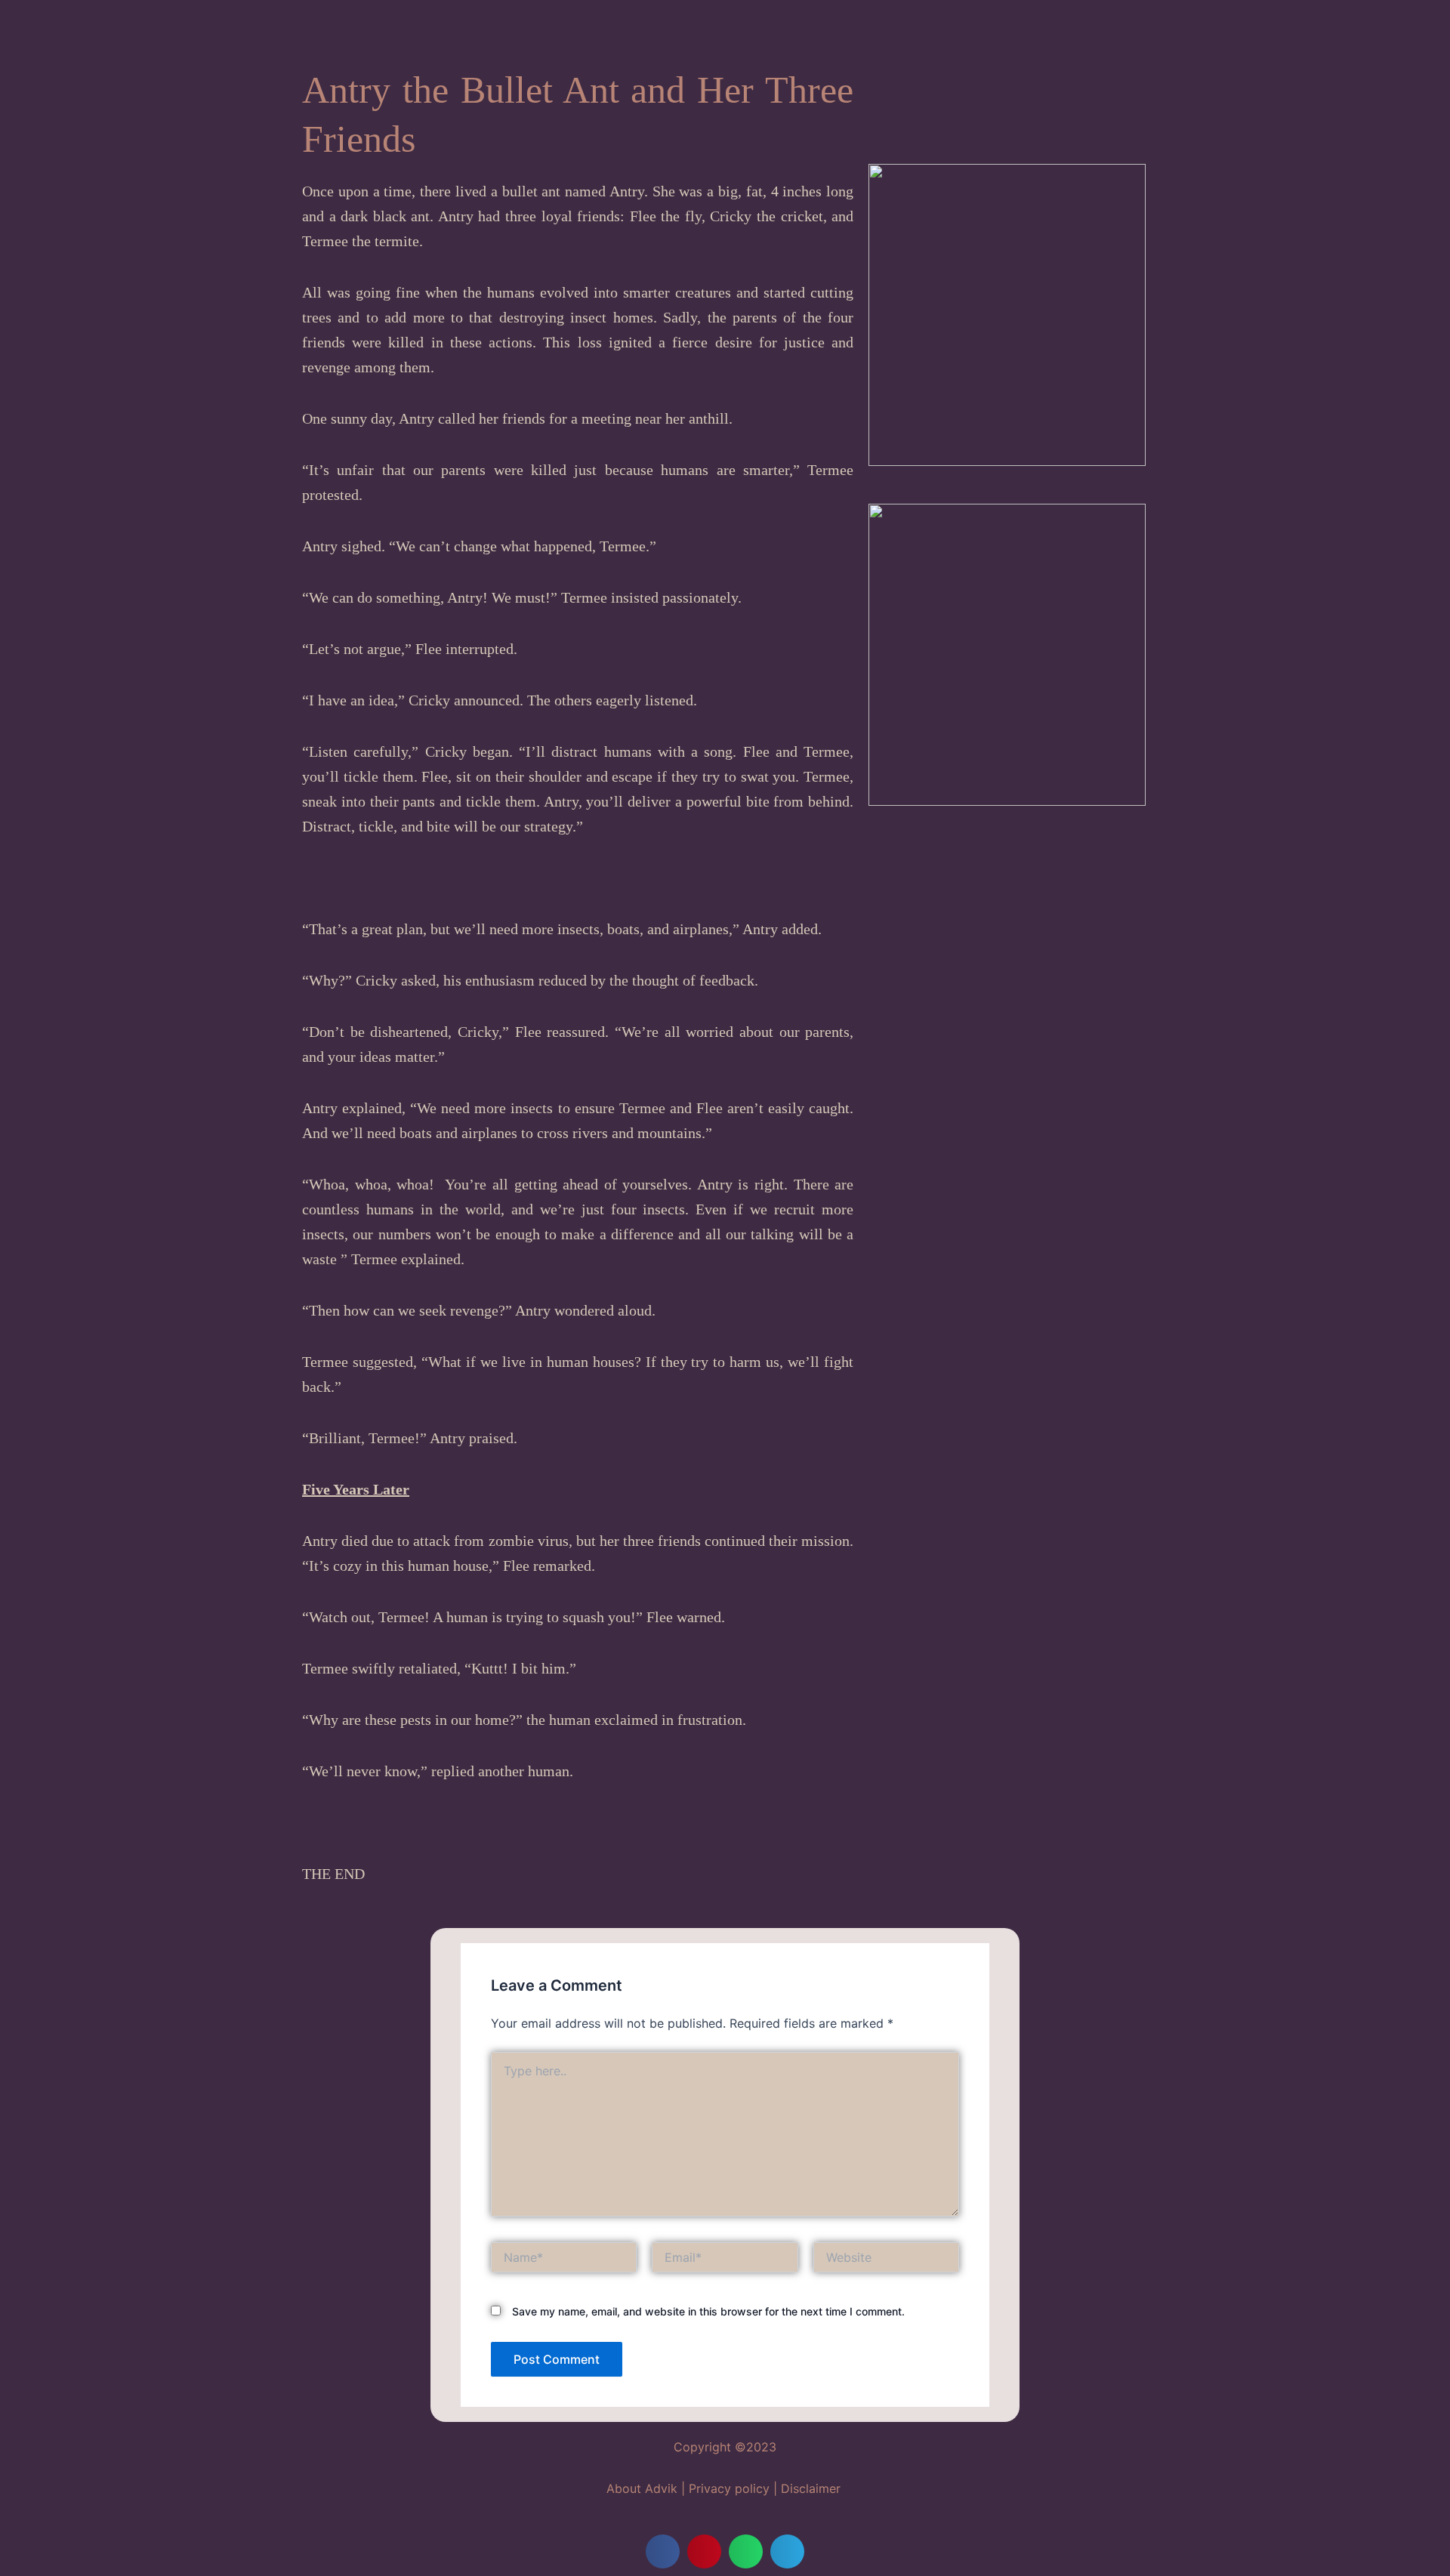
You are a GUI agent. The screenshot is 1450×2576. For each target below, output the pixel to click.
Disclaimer (811, 2488)
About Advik (642, 2488)
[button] (663, 2551)
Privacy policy (729, 2488)
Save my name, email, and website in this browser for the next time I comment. (708, 2311)
